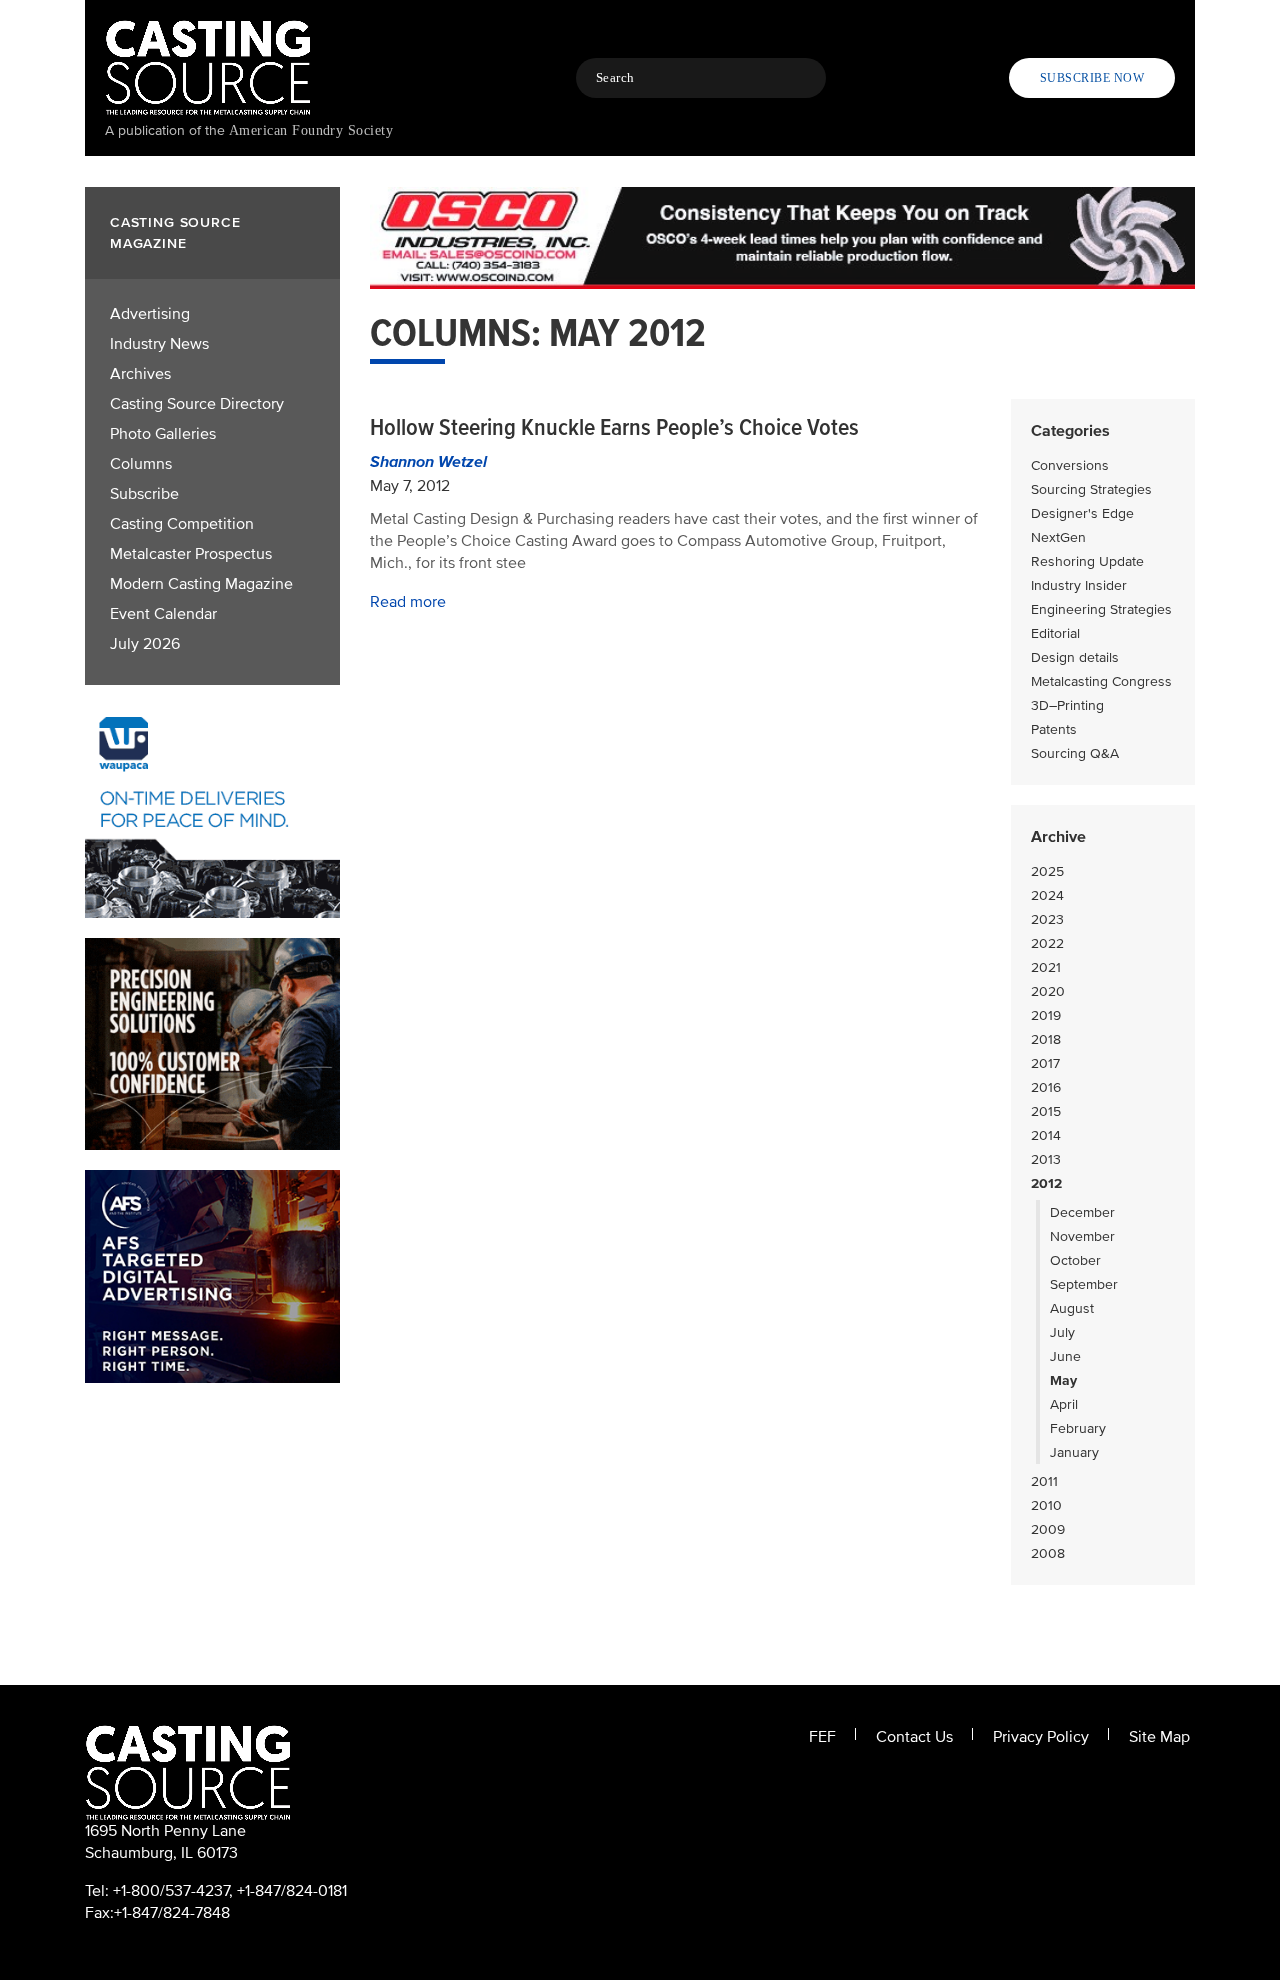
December (1082, 1212)
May (1063, 1380)
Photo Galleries (163, 434)
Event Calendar (163, 614)
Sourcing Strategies (1091, 489)
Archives (140, 374)
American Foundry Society (311, 130)
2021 (1046, 967)
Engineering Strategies (1101, 609)
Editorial (1055, 633)
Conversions (1070, 465)
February (1078, 1428)
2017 (1045, 1063)
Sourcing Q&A (1075, 753)
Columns (141, 464)
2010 (1046, 1505)
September (1084, 1284)
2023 (1047, 919)
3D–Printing (1067, 705)
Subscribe (144, 494)
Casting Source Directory (197, 404)
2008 (1048, 1553)
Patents (1054, 729)
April (1064, 1404)
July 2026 (145, 644)
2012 (1046, 1183)
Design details (1075, 657)
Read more (408, 602)
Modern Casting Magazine (201, 584)
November (1082, 1236)
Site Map (1159, 1737)
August (1072, 1308)
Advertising (150, 314)
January (1074, 1452)
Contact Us (914, 1737)
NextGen (1058, 537)
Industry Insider (1079, 585)
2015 (1046, 1111)
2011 (1044, 1481)
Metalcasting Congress (1101, 681)
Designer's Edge (1082, 513)
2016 (1046, 1087)
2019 (1046, 1015)
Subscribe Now (1092, 78)
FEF (822, 1737)
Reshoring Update (1087, 561)
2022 (1047, 943)
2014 (1046, 1135)
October (1075, 1260)
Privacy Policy (1041, 1737)
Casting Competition (182, 524)
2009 (1048, 1529)
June (1065, 1356)
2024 (1047, 895)
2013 (1046, 1159)
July (1062, 1332)
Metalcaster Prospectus (191, 554)
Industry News (159, 344)
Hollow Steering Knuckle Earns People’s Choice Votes (614, 427)
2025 (1047, 871)
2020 (1048, 991)
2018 (1046, 1039)
